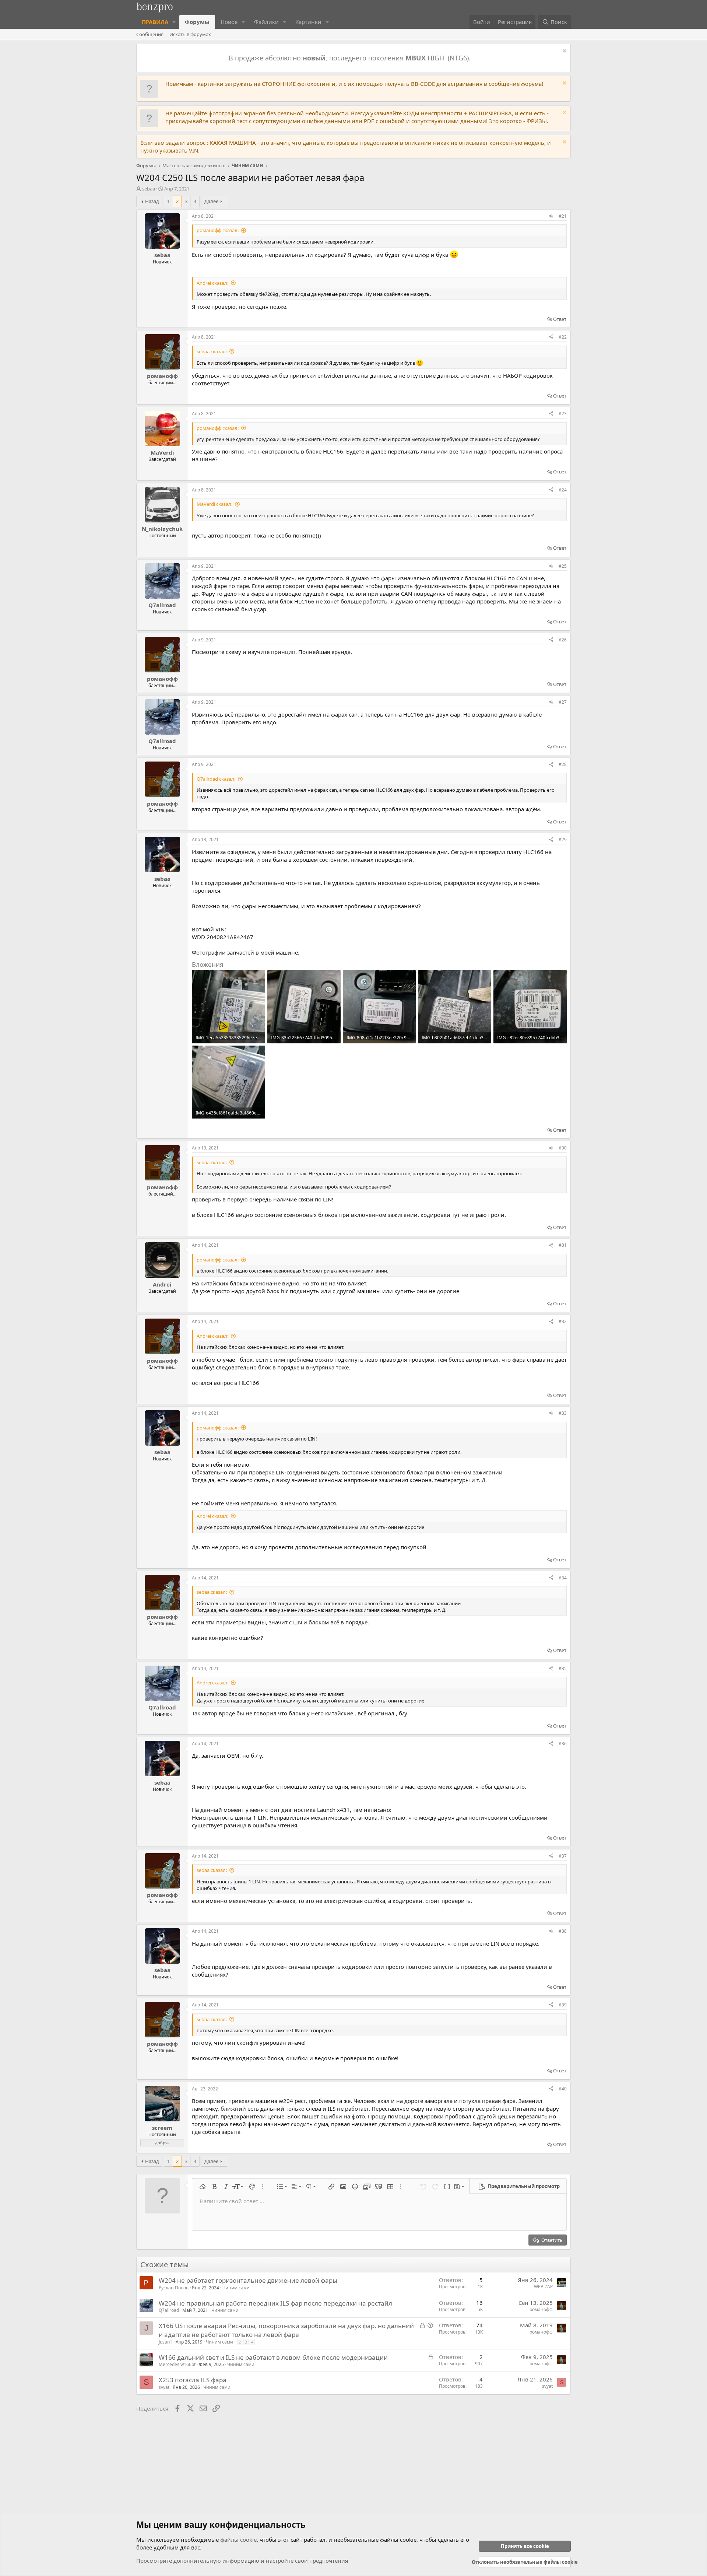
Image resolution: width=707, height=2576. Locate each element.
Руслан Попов (174, 2288)
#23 (563, 414)
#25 (563, 566)
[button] (174, 22)
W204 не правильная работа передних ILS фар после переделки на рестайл (275, 2303)
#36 (563, 1744)
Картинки (308, 22)
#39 (563, 2005)
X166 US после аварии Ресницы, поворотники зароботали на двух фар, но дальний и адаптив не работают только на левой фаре (286, 2330)
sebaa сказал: (212, 351)
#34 (563, 1578)
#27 (563, 702)
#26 (563, 640)
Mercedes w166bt (177, 2364)
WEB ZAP (543, 2287)
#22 (563, 337)
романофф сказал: (218, 230)
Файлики (266, 22)
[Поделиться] (551, 216)
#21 (563, 216)
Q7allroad (169, 2310)
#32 (563, 1321)
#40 (563, 2089)
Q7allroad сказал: (216, 779)
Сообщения (150, 34)
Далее (211, 201)
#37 (563, 1856)
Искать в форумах (190, 34)
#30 (563, 1148)
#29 (563, 839)
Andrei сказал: (212, 283)
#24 (563, 490)
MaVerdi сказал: (214, 504)
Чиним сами (236, 2288)
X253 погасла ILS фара (193, 2380)
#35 (563, 1668)
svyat (164, 2387)
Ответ (560, 319)
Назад (152, 201)
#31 (563, 1245)
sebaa (149, 189)
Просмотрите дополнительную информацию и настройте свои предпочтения (242, 2561)
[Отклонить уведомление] (564, 52)
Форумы (197, 22)
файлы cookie (238, 2540)
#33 (563, 1413)
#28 (563, 764)
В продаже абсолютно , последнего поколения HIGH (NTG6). (351, 58)
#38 (563, 1931)
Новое (229, 22)
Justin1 (166, 2342)
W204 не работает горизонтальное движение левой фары (248, 2280)
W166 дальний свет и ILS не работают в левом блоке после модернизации (273, 2357)
